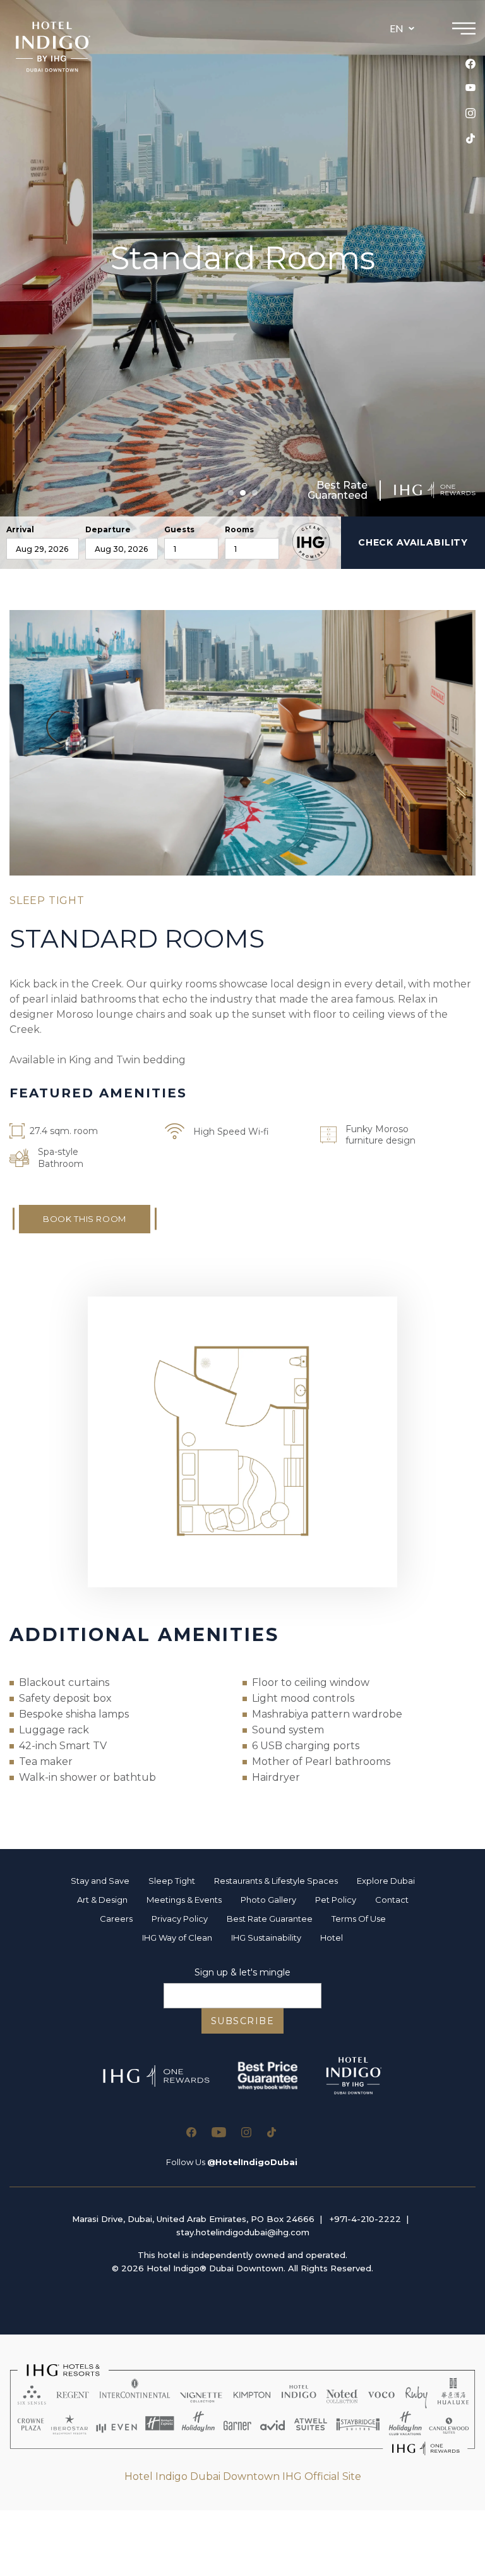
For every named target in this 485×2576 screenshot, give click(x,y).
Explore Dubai (386, 1881)
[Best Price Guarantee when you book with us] (267, 2076)
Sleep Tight (172, 1881)
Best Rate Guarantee (270, 1919)
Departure (108, 530)
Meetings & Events (184, 1900)
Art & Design (102, 1900)
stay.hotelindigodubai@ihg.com (243, 2232)
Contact (392, 1900)
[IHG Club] (156, 2076)
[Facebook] (470, 64)
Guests (179, 530)
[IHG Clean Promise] (311, 542)
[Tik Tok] (470, 138)
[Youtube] (470, 88)
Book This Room (85, 1219)
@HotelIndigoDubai (252, 2162)
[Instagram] (470, 113)
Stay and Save (100, 1881)
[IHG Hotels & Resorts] (242, 2410)
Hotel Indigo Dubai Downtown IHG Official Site (243, 2476)
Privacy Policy (180, 1919)
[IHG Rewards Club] (435, 490)
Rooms (239, 530)
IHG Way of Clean (177, 1938)
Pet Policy (336, 1900)
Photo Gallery (268, 1900)
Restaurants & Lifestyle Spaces (276, 1881)
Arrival (20, 530)
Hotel (332, 1938)
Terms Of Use (359, 1919)
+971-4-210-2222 (365, 2219)
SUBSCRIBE (243, 2021)
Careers (116, 1919)
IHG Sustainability (266, 1938)
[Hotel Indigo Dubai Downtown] (53, 47)
